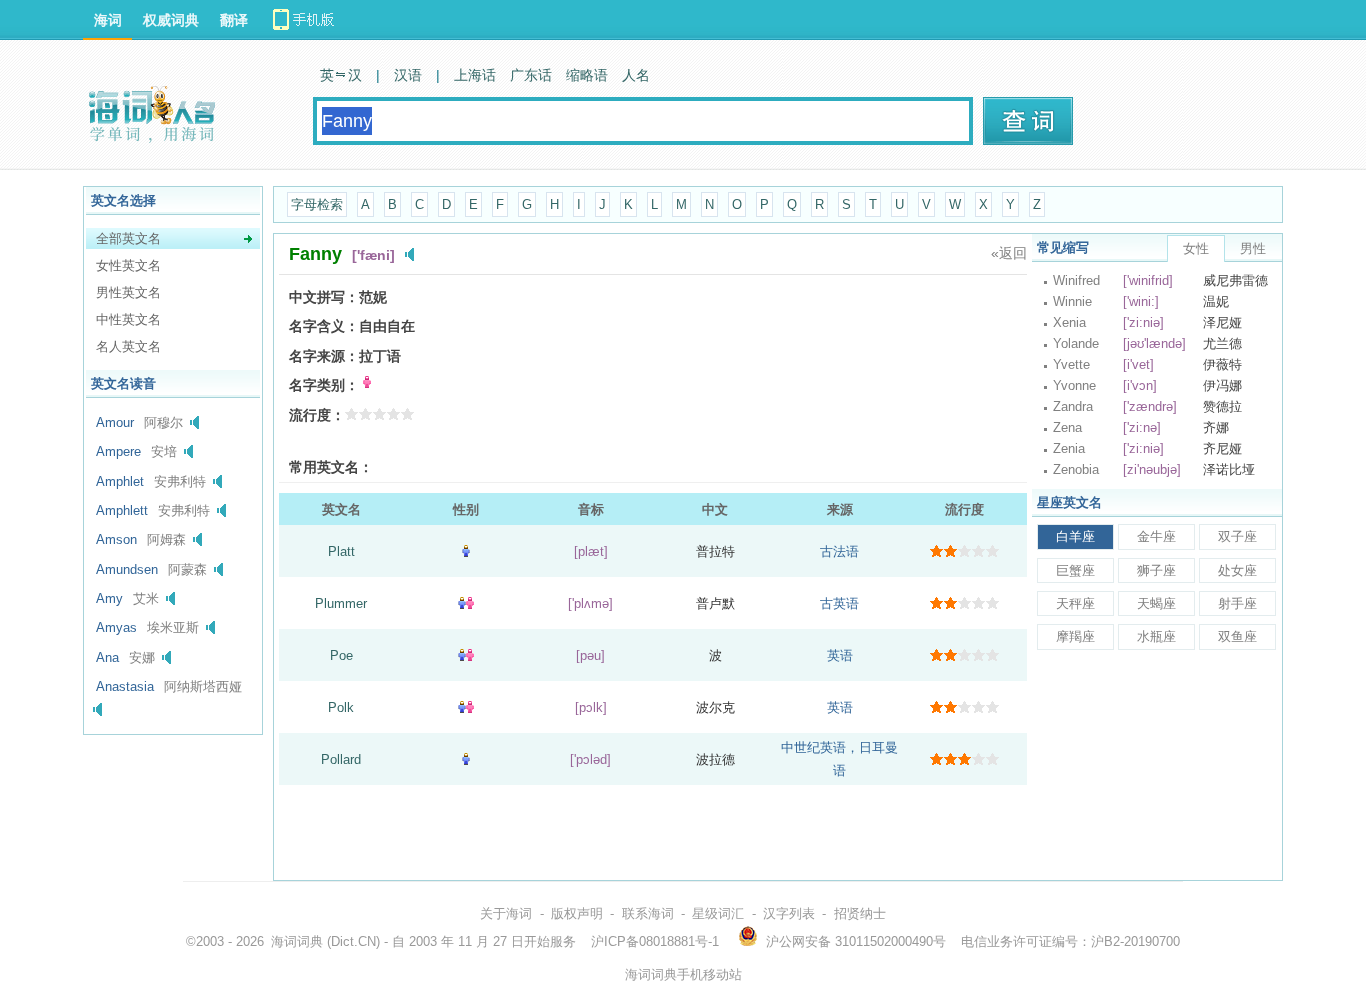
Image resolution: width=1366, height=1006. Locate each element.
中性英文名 (128, 319)
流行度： (317, 415)
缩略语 (587, 75)
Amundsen (127, 569)
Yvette (1071, 364)
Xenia (1069, 322)
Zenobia (1076, 469)
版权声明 (577, 913)
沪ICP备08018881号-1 (655, 941)
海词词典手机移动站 (683, 974)
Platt (341, 551)
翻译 (234, 20)
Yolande (1076, 343)
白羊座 (1075, 536)
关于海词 (506, 913)
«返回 (1009, 253)
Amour (115, 422)
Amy (109, 598)
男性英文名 (128, 292)
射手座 (1237, 603)
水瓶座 (1156, 636)
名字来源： (324, 356)
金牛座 (1156, 536)
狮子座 (1156, 570)
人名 (636, 75)
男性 (1253, 248)
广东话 (531, 75)
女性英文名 (128, 265)
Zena (1067, 427)
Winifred (1076, 280)
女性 (1196, 248)
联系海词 (648, 913)
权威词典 (171, 20)
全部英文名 (128, 238)
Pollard (341, 759)
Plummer (341, 603)
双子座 (1237, 536)
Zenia (1069, 448)
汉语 (408, 75)
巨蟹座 (1075, 570)
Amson (116, 539)
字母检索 (317, 204)
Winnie (1072, 301)
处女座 (1237, 570)
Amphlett (122, 510)
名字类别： (324, 385)
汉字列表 (789, 913)
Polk (341, 707)
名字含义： (324, 326)
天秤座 (1075, 603)
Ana (107, 657)
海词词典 (297, 941)
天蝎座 (1156, 603)
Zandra (1073, 406)
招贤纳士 (860, 913)
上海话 (475, 75)
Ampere (118, 451)
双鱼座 (1237, 636)
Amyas (116, 627)
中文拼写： (324, 297)
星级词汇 (718, 913)
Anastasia (125, 686)
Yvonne (1074, 385)
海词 (108, 20)
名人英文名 (128, 346)
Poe (341, 655)
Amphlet (120, 481)
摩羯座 (1075, 636)
